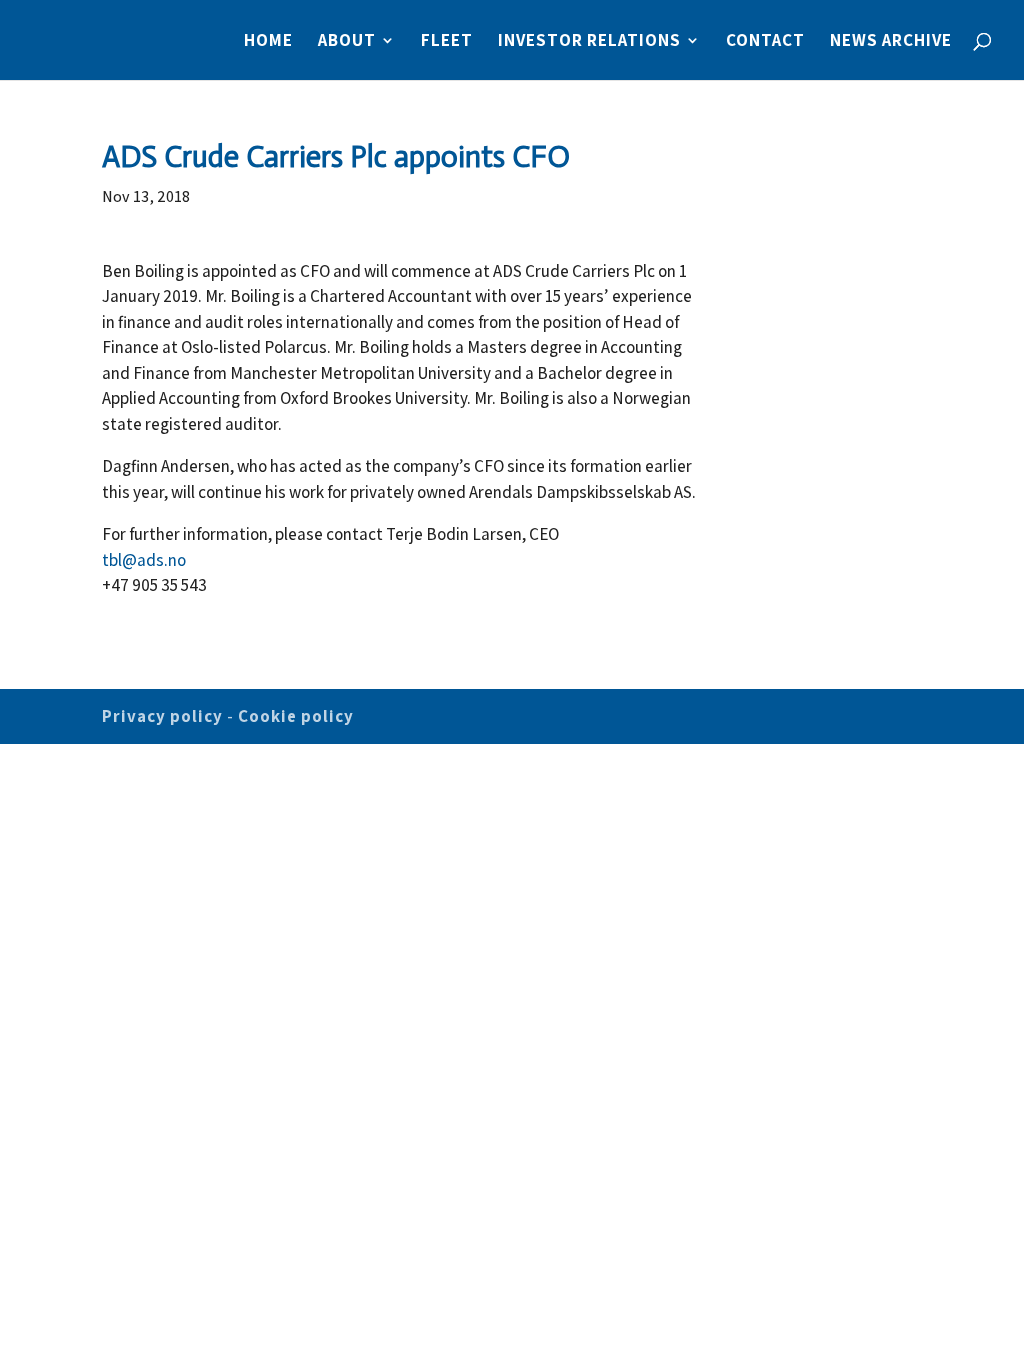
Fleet (447, 42)
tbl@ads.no (144, 560)
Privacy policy (162, 716)
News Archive (891, 42)
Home (268, 42)
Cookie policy (296, 716)
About (347, 42)
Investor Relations (589, 42)
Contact (765, 42)
